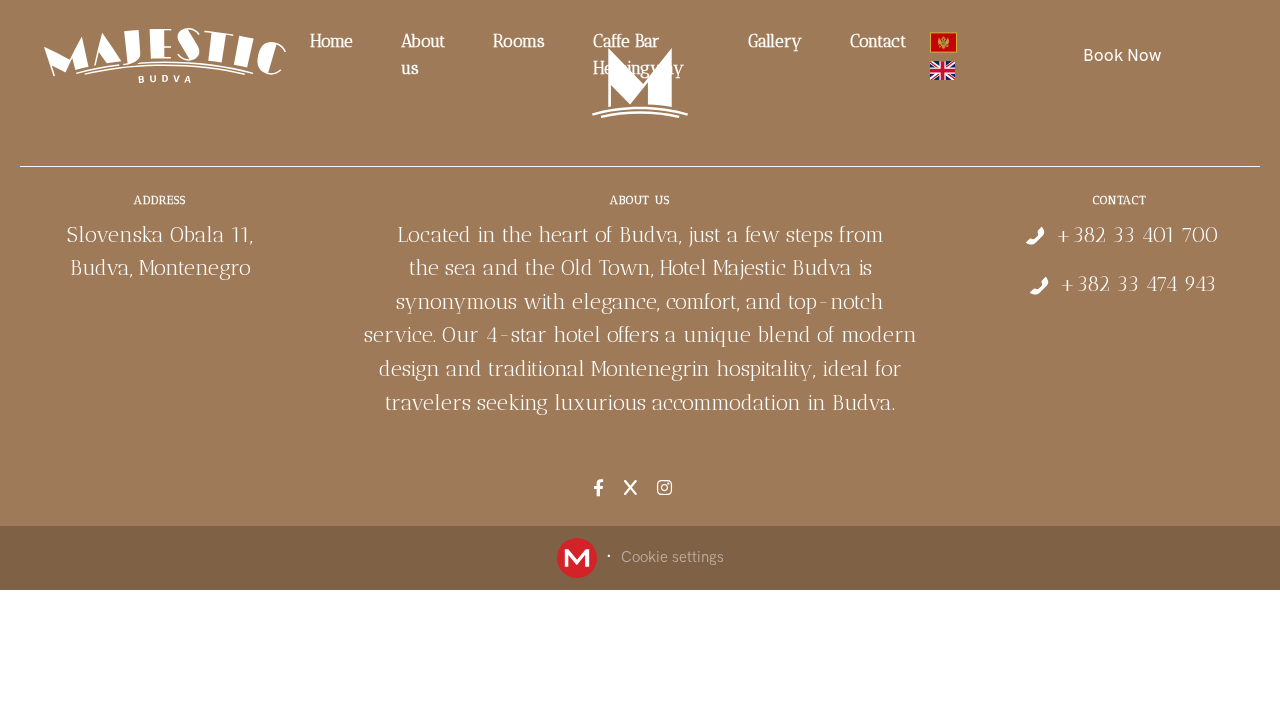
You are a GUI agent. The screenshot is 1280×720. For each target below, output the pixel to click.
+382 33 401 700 (1137, 234)
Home (331, 41)
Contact (878, 41)
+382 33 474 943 (1137, 283)
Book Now (1122, 55)
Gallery (775, 41)
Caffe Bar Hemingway (638, 54)
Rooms (519, 41)
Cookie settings (672, 557)
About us (423, 54)
